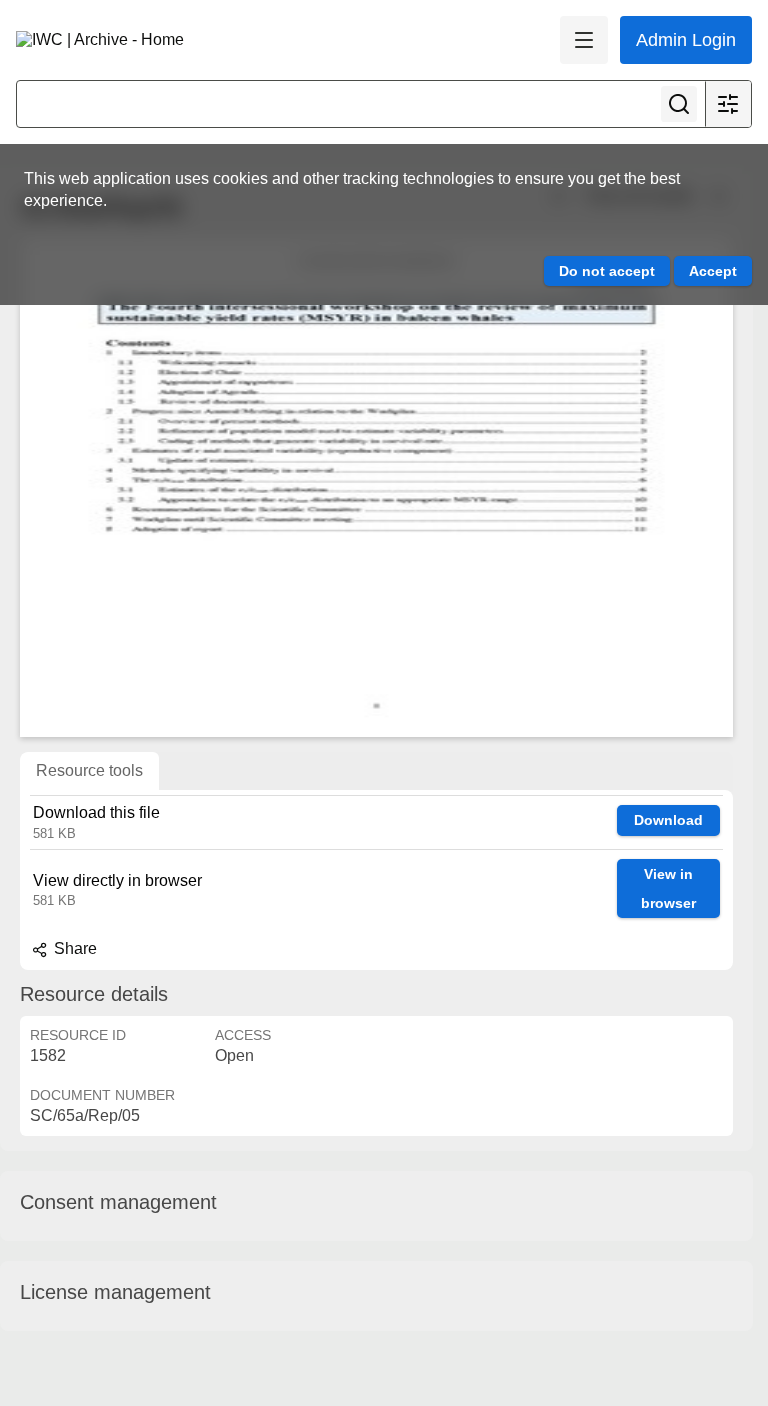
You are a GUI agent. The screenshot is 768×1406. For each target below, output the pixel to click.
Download (668, 820)
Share (73, 948)
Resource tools (89, 770)
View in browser (668, 888)
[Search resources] (679, 104)
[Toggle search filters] (728, 104)
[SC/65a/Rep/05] (376, 487)
